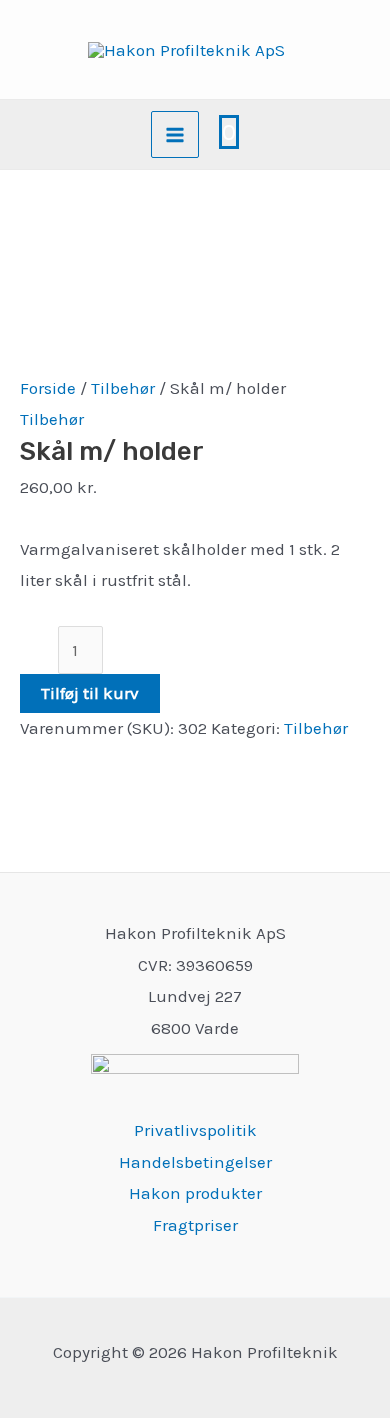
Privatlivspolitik (195, 1130)
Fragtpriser (195, 1225)
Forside (48, 388)
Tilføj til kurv (90, 693)
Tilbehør (123, 388)
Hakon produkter (195, 1193)
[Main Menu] (175, 135)
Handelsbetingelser (195, 1162)
